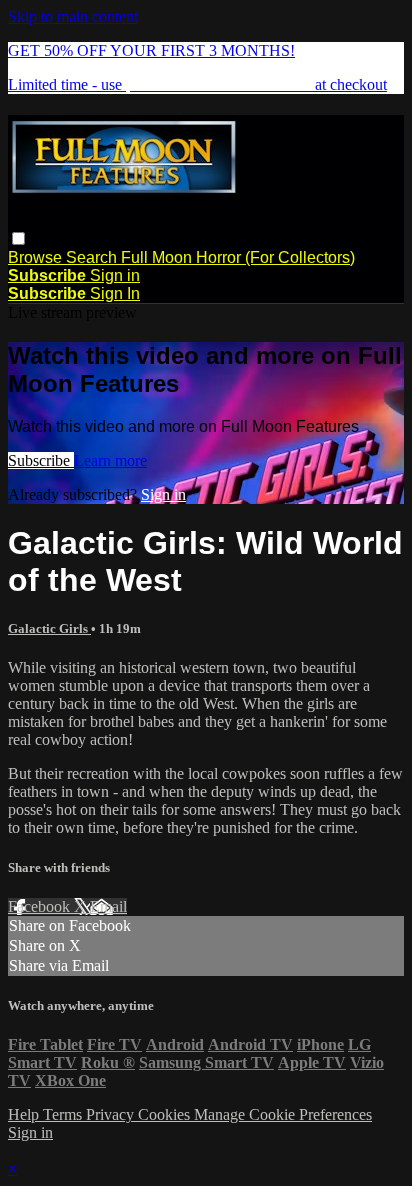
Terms (64, 1114)
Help (25, 1114)
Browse (37, 257)
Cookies (166, 1114)
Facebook (41, 906)
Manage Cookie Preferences (283, 1114)
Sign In (115, 293)
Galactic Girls (49, 628)
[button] (18, 238)
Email (108, 906)
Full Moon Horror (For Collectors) (238, 257)
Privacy (112, 1114)
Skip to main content (73, 16)
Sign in (115, 275)
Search (93, 257)
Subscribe (41, 460)
